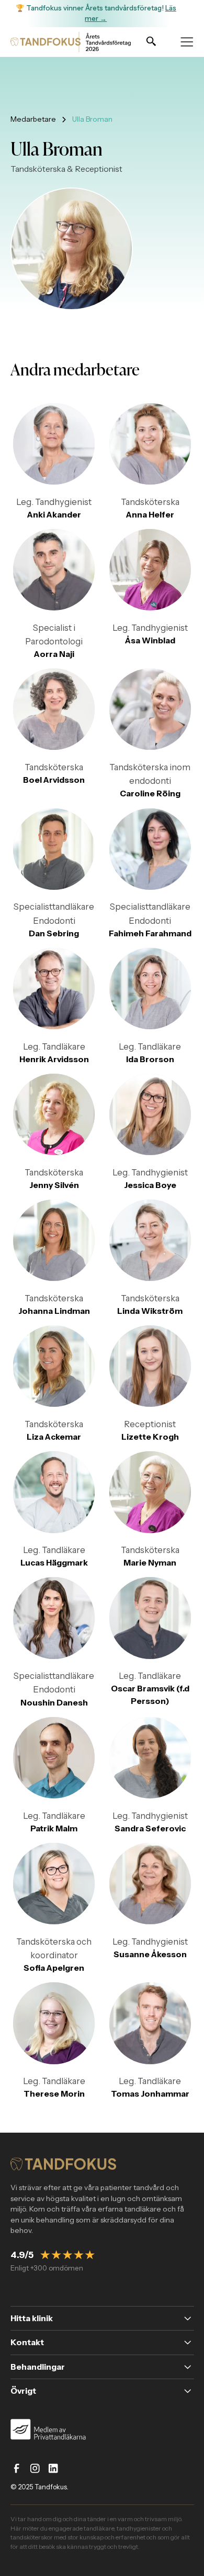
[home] (42, 42)
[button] (187, 42)
